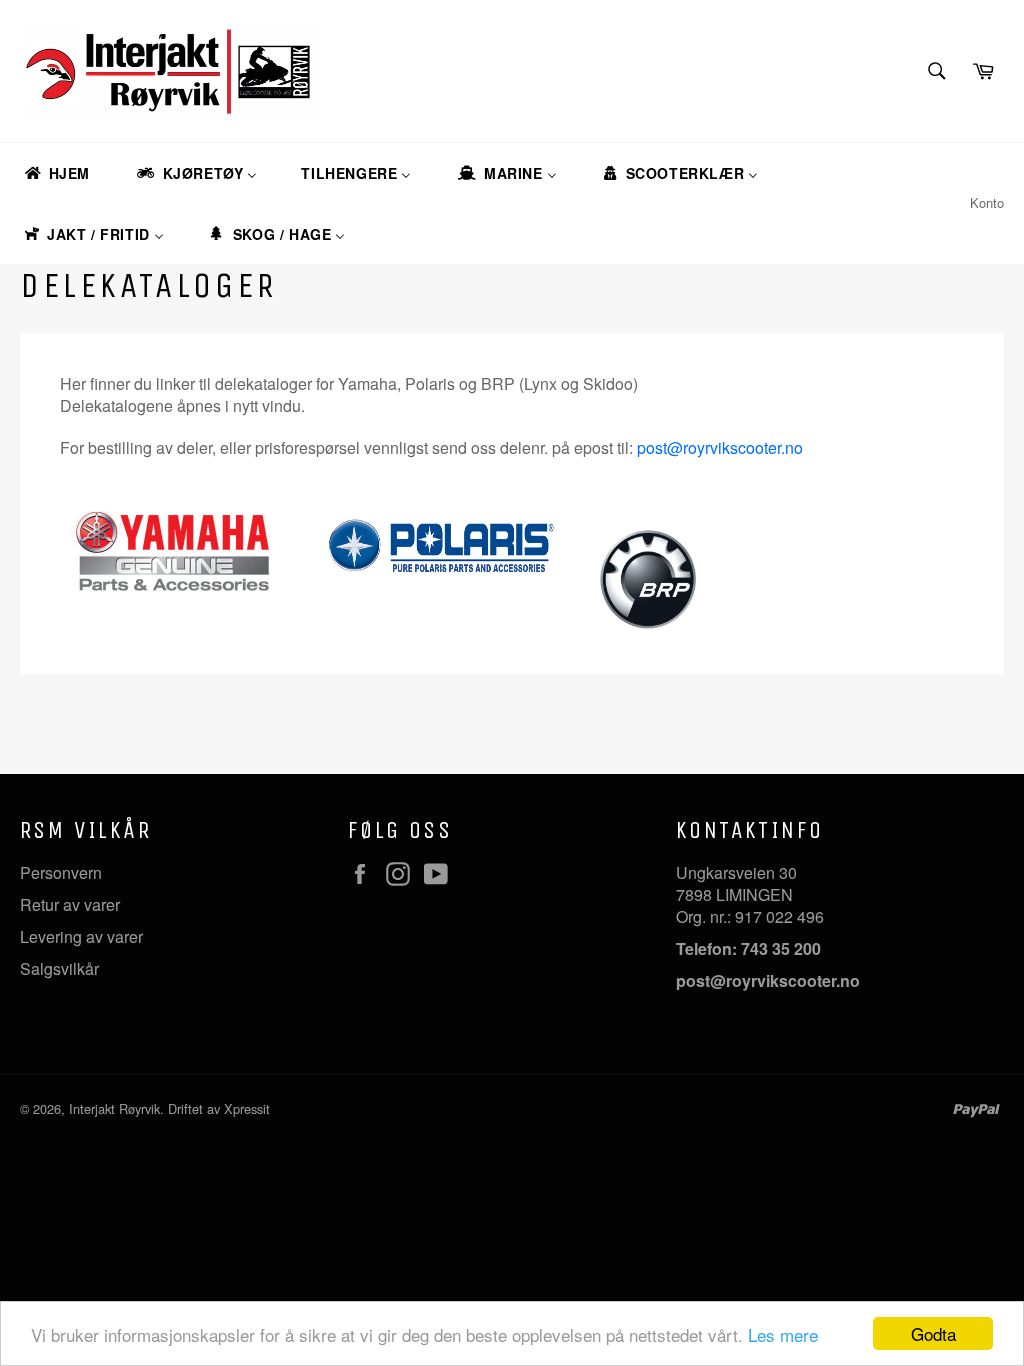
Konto (987, 202)
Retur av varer (70, 904)
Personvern (61, 872)
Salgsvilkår (59, 968)
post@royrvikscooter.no (720, 447)
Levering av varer (81, 936)
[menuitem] (56, 173)
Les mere (783, 1334)
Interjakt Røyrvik (114, 1108)
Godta (933, 1333)
